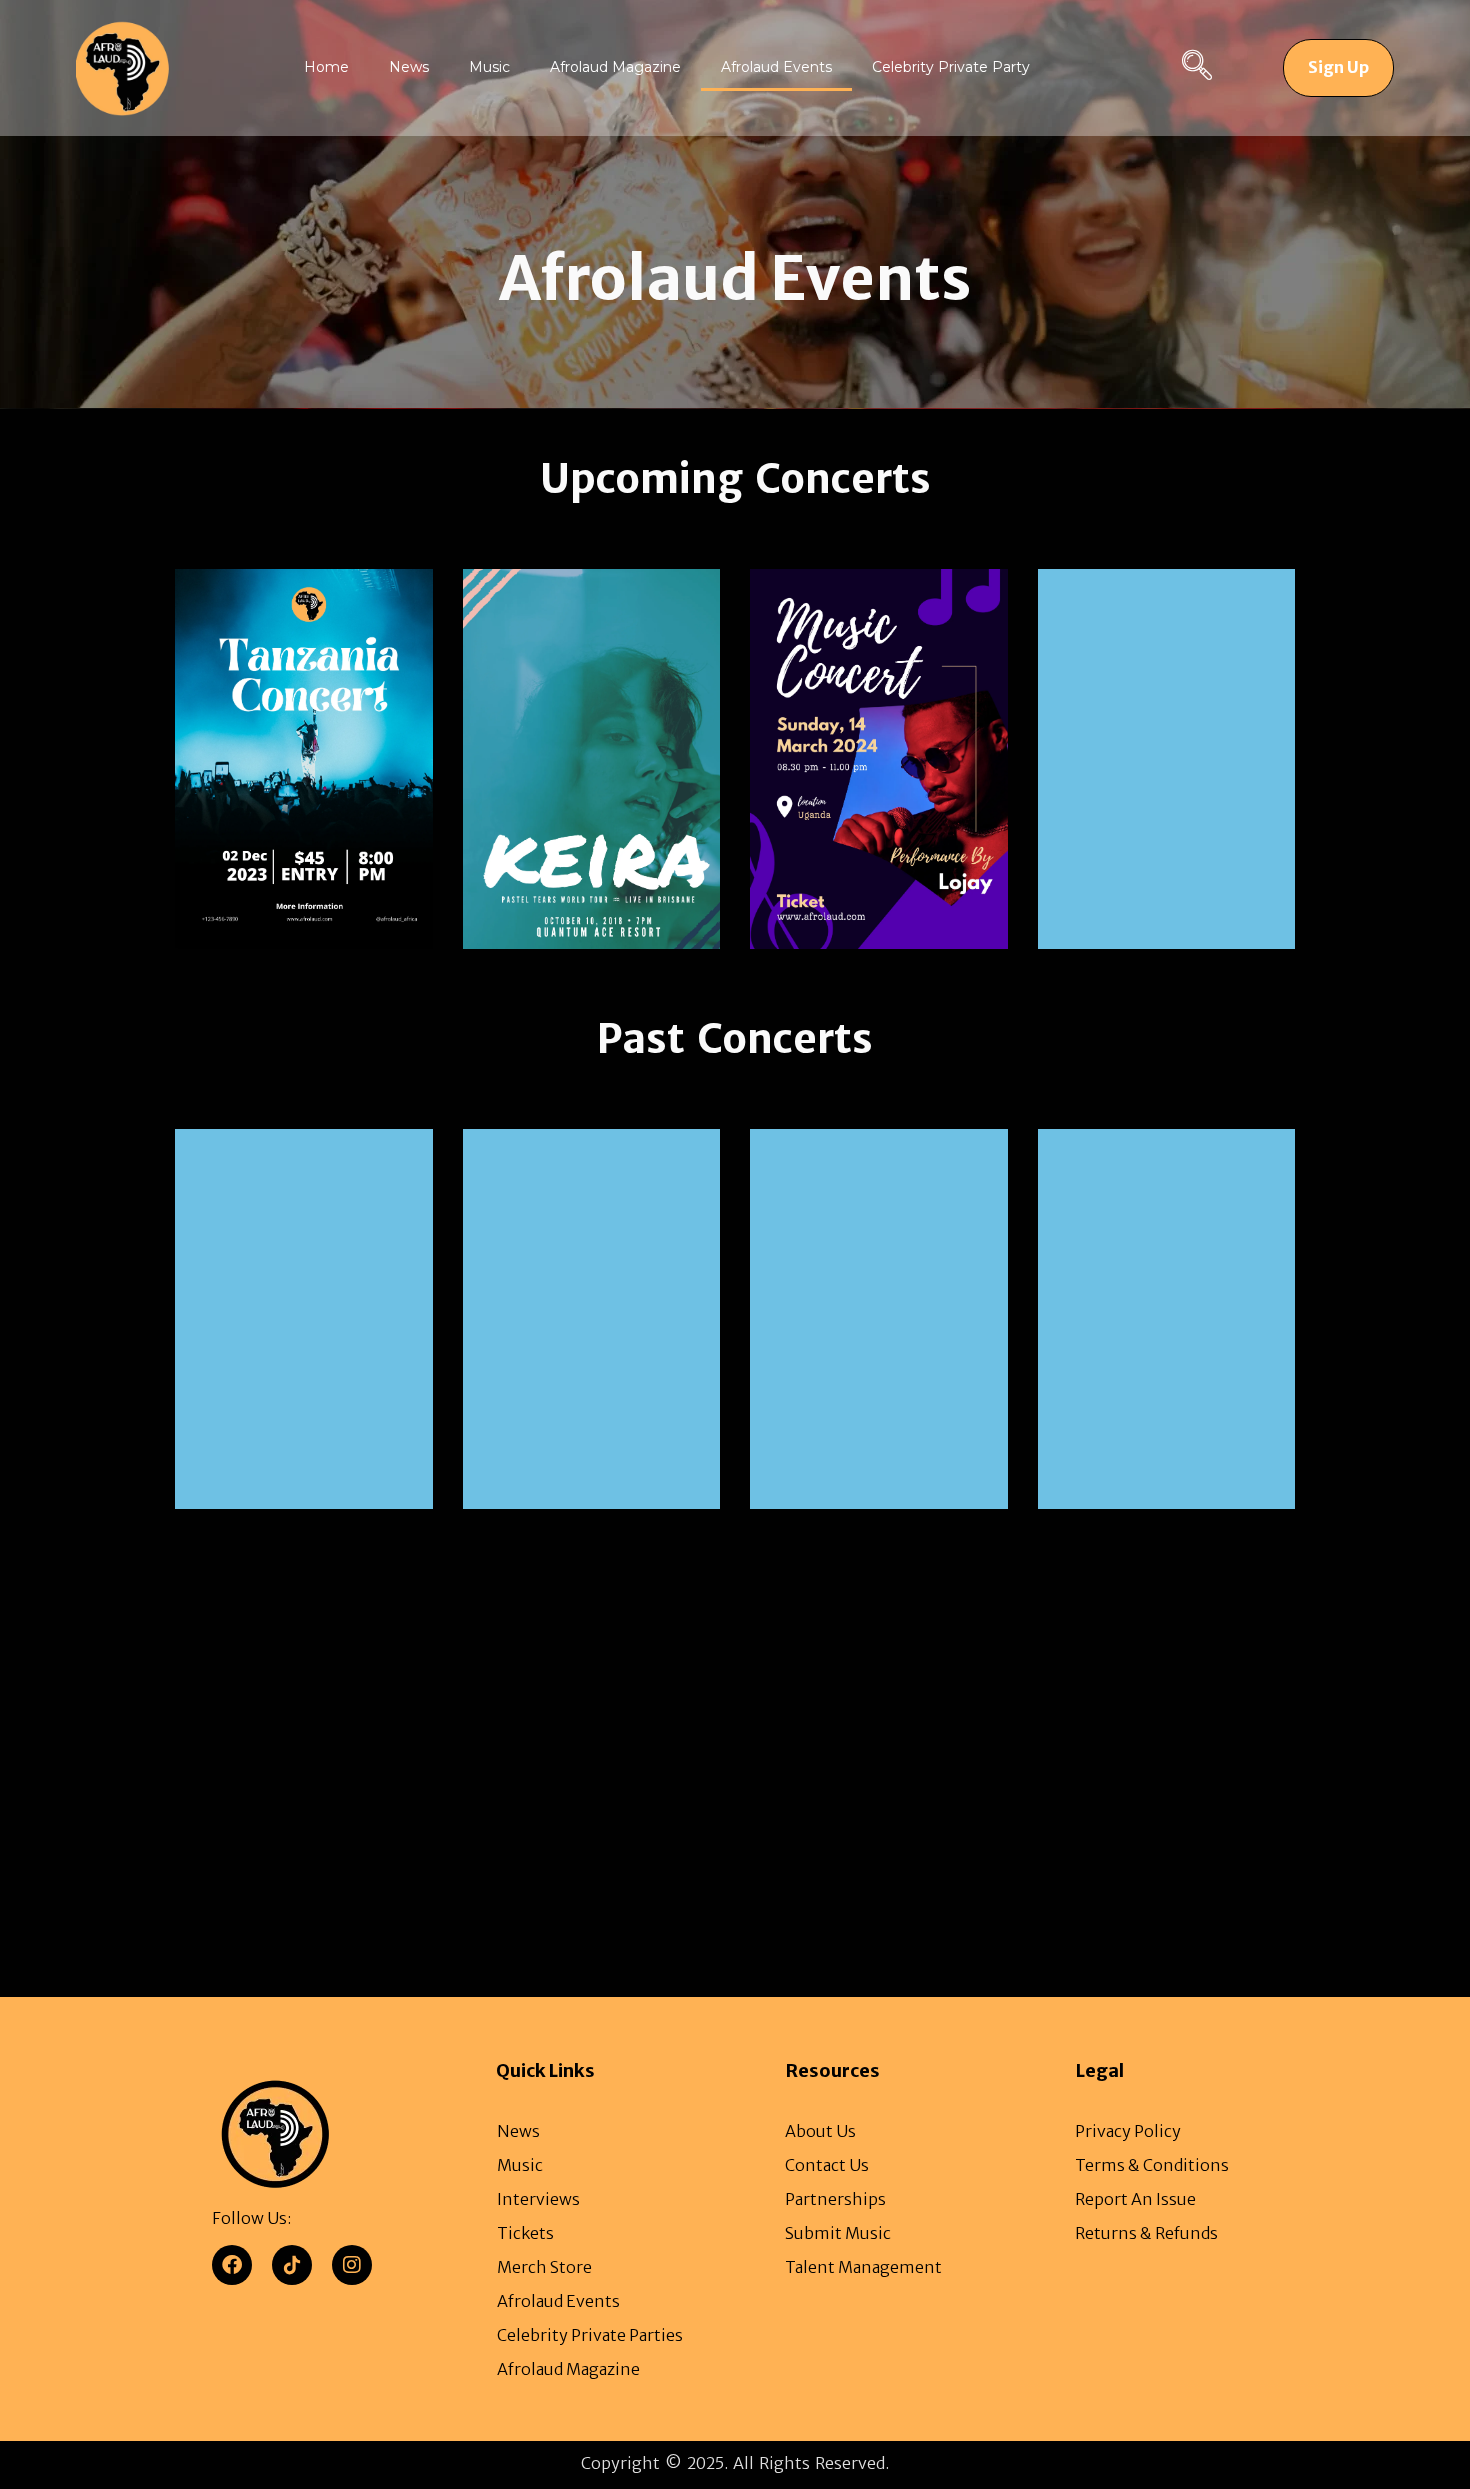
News (409, 67)
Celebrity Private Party (951, 67)
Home (326, 67)
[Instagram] (352, 2265)
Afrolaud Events (776, 67)
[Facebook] (232, 2265)
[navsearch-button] (1197, 68)
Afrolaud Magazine (615, 67)
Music (489, 67)
